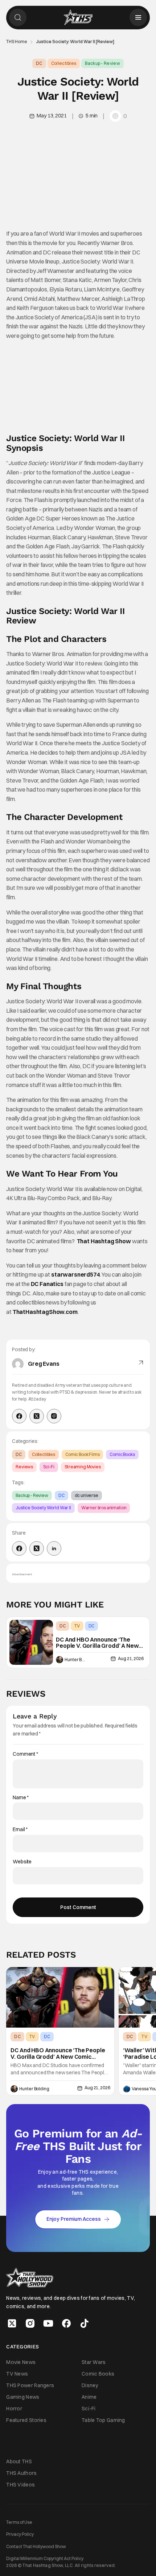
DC (39, 63)
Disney (90, 2385)
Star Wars (94, 2362)
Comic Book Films (82, 1454)
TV (77, 1626)
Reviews (24, 1467)
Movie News (21, 2362)
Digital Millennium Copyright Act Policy (45, 2558)
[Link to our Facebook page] (66, 2323)
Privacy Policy (20, 2534)
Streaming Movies (83, 1467)
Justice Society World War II (43, 1508)
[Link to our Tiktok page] (85, 2323)
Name (21, 1798)
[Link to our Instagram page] (30, 2323)
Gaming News (23, 2397)
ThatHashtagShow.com (45, 1312)
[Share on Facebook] (19, 1548)
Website (22, 1862)
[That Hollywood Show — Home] (78, 17)
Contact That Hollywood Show (36, 2546)
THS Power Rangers (30, 2385)
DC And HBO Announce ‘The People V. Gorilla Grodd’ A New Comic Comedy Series (97, 1643)
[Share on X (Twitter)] (37, 1548)
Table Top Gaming (103, 2420)
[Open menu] (138, 17)
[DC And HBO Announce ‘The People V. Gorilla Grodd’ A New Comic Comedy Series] (31, 1642)
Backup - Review (102, 63)
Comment (25, 1754)
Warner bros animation (104, 1508)
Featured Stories (26, 2420)
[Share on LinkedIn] (54, 1548)
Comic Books (122, 1454)
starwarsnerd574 (75, 1274)
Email (20, 1830)
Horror (14, 2409)
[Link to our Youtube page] (48, 2323)
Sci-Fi (49, 1467)
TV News (17, 2373)
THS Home (17, 42)
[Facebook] (19, 1416)
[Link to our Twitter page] (12, 2323)
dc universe (87, 1495)
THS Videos (20, 2485)
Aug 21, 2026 (131, 1658)
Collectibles (64, 63)
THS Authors (21, 2473)
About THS (19, 2461)
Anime (89, 2397)
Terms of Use (19, 2522)
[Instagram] (54, 1416)
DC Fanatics (47, 1284)
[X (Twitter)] (37, 1416)
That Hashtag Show (104, 1241)
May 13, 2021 (52, 116)
